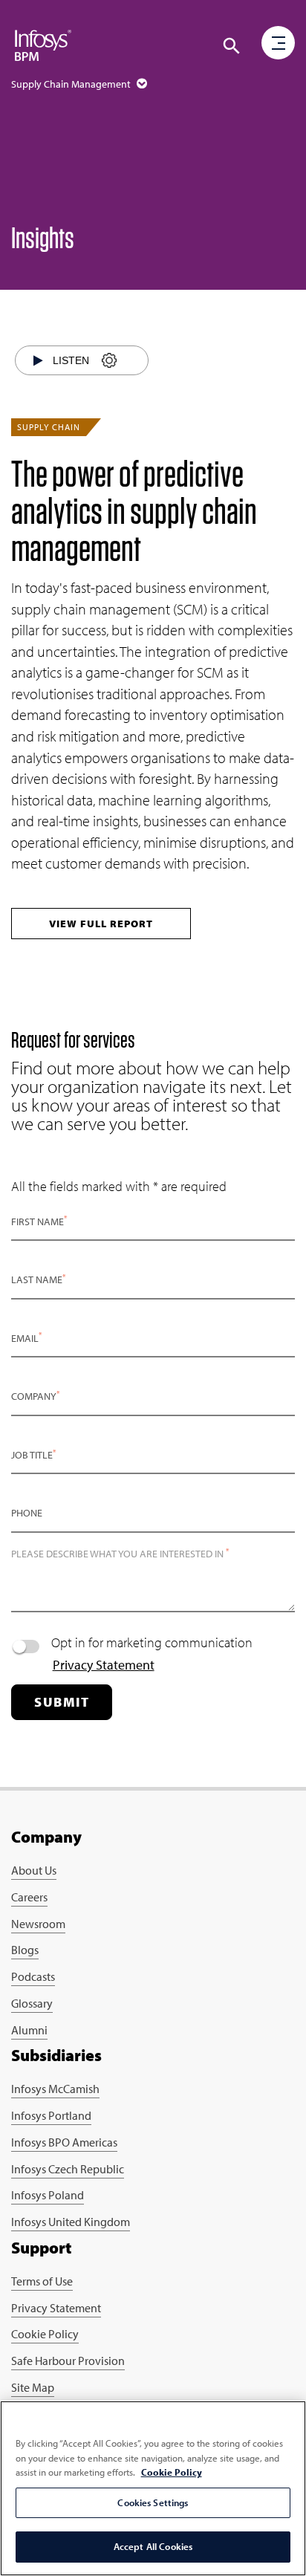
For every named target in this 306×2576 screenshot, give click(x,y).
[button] (232, 46)
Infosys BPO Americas (64, 2142)
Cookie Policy (45, 2334)
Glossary (32, 2003)
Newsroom (38, 1924)
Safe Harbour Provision (68, 2361)
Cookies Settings (153, 2502)
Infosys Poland (48, 2195)
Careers (29, 1897)
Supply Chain (49, 427)
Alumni (29, 2030)
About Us (34, 1870)
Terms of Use (42, 2281)
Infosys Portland (51, 2115)
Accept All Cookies (153, 2546)
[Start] (38, 360)
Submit (62, 1702)
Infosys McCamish (55, 2089)
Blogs (25, 1950)
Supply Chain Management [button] (72, 84)
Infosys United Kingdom (71, 2222)
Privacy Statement (104, 1665)
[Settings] (109, 361)
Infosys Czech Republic (68, 2169)
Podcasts (33, 1976)
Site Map (33, 2387)
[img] (43, 45)
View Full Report (101, 924)
